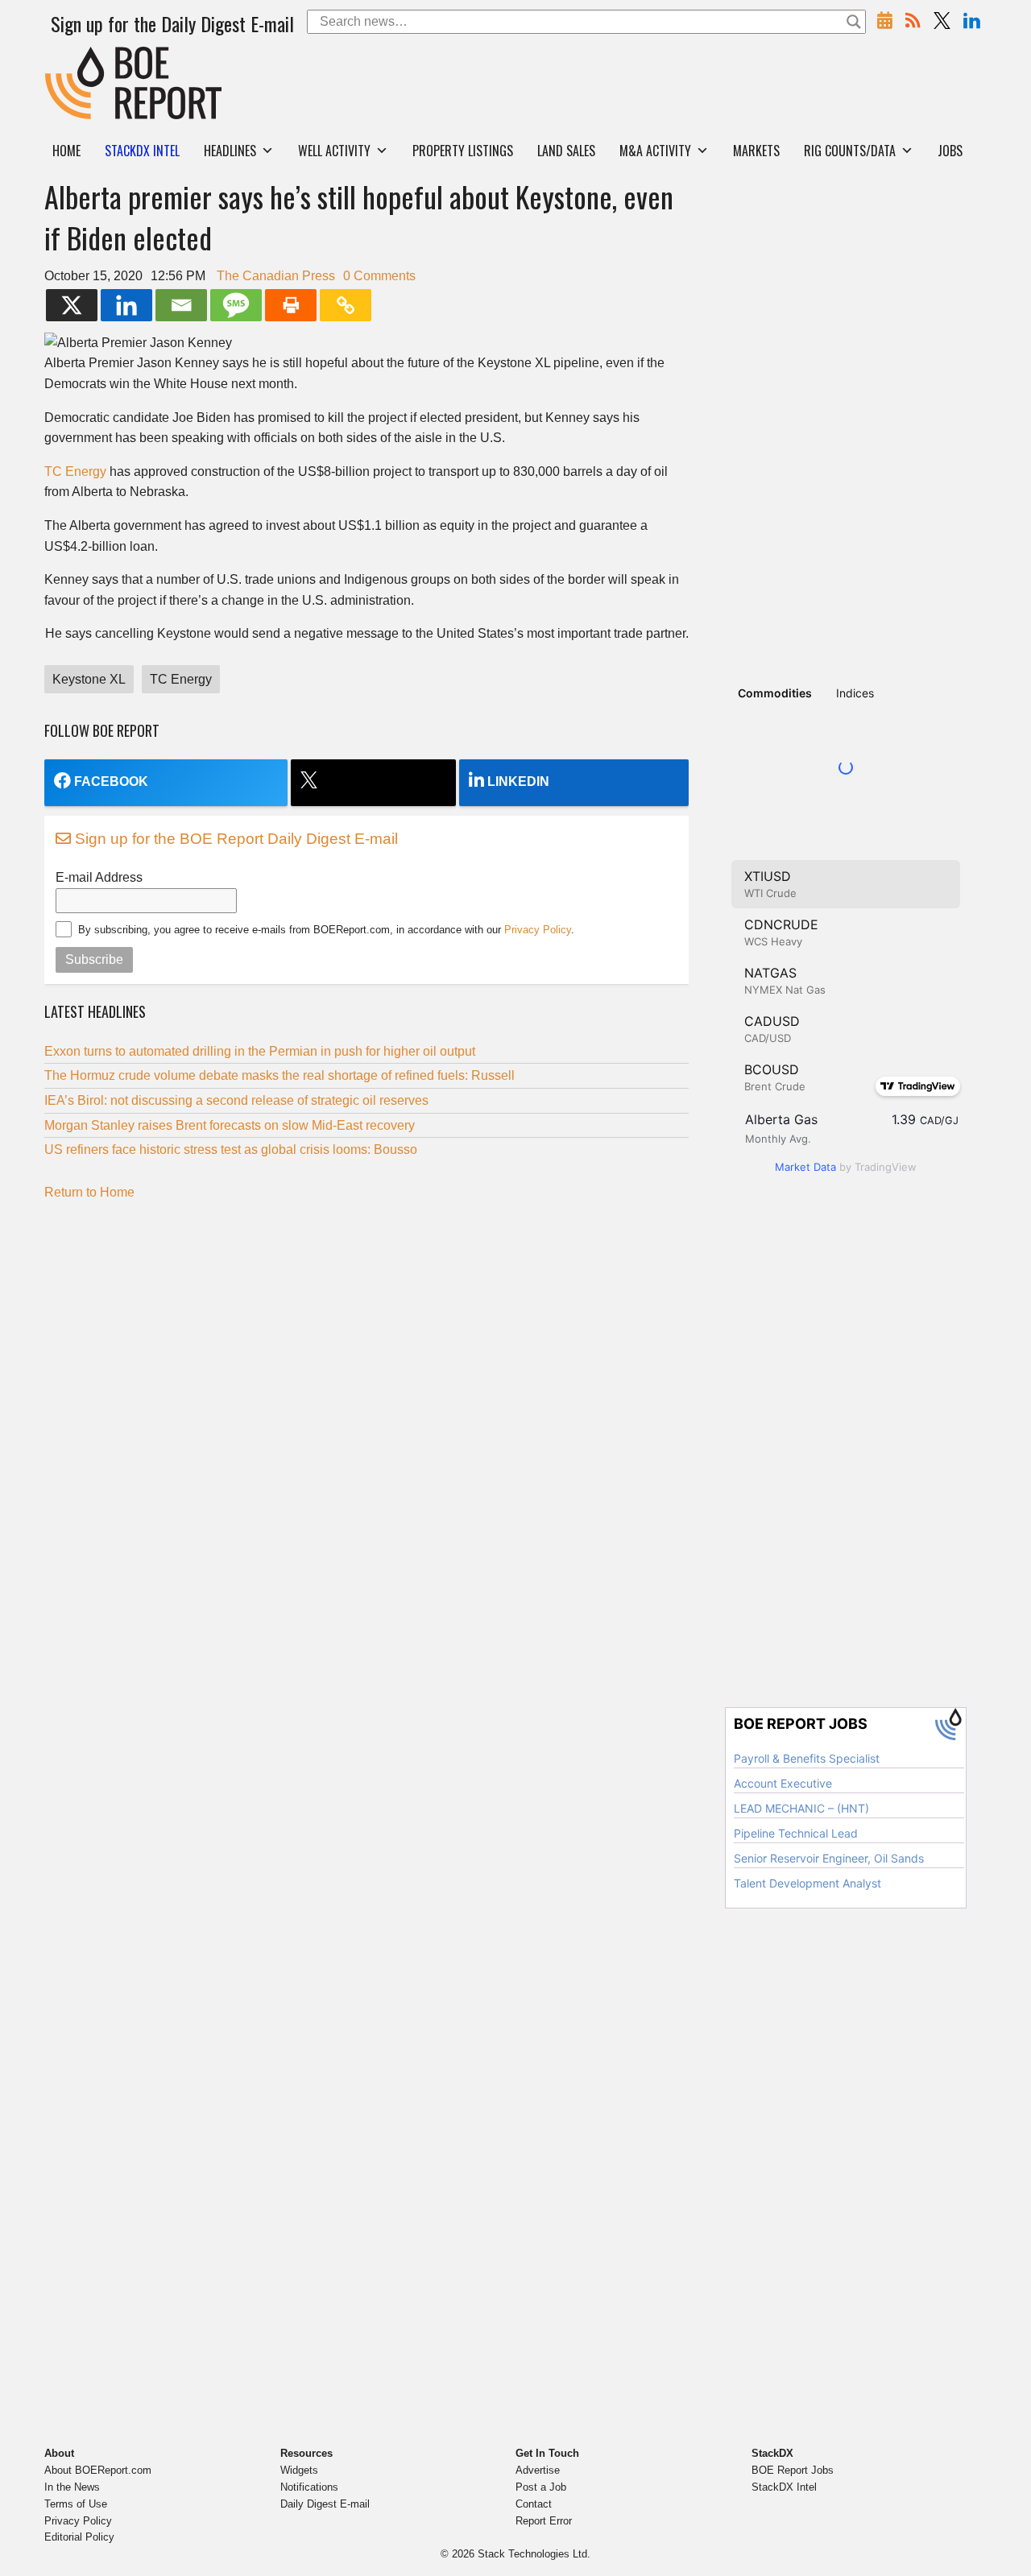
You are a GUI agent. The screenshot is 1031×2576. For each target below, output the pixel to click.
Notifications (309, 2487)
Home (66, 151)
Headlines (230, 151)
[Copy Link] (346, 305)
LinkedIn (518, 781)
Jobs (950, 151)
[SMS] (236, 305)
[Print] (291, 305)
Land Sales (566, 151)
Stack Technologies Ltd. (534, 2554)
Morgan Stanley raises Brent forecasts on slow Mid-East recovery (230, 1125)
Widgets (299, 2470)
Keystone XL (89, 679)
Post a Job (541, 2487)
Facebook (111, 781)
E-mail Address (99, 877)
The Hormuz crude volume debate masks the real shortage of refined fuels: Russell (279, 1075)
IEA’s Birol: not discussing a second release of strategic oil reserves (236, 1100)
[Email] (181, 305)
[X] (72, 305)
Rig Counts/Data (850, 151)
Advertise (538, 2470)
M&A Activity (655, 151)
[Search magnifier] (854, 22)
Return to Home (89, 1192)
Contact (534, 2504)
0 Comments (379, 276)
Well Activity (334, 151)
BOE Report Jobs (793, 2470)
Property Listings (463, 151)
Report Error (544, 2521)
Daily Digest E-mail (325, 2504)
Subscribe (94, 959)
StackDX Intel (784, 2487)
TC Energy (75, 471)
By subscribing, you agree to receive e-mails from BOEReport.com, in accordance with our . (326, 930)
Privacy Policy (538, 930)
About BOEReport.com (98, 2470)
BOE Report (79, 57)
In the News (72, 2487)
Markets (756, 151)
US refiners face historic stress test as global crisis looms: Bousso (231, 1149)
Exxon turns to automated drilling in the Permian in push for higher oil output (260, 1051)
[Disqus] (366, 1414)
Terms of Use (76, 2504)
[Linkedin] (126, 305)
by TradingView (846, 1167)
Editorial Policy (79, 2537)
